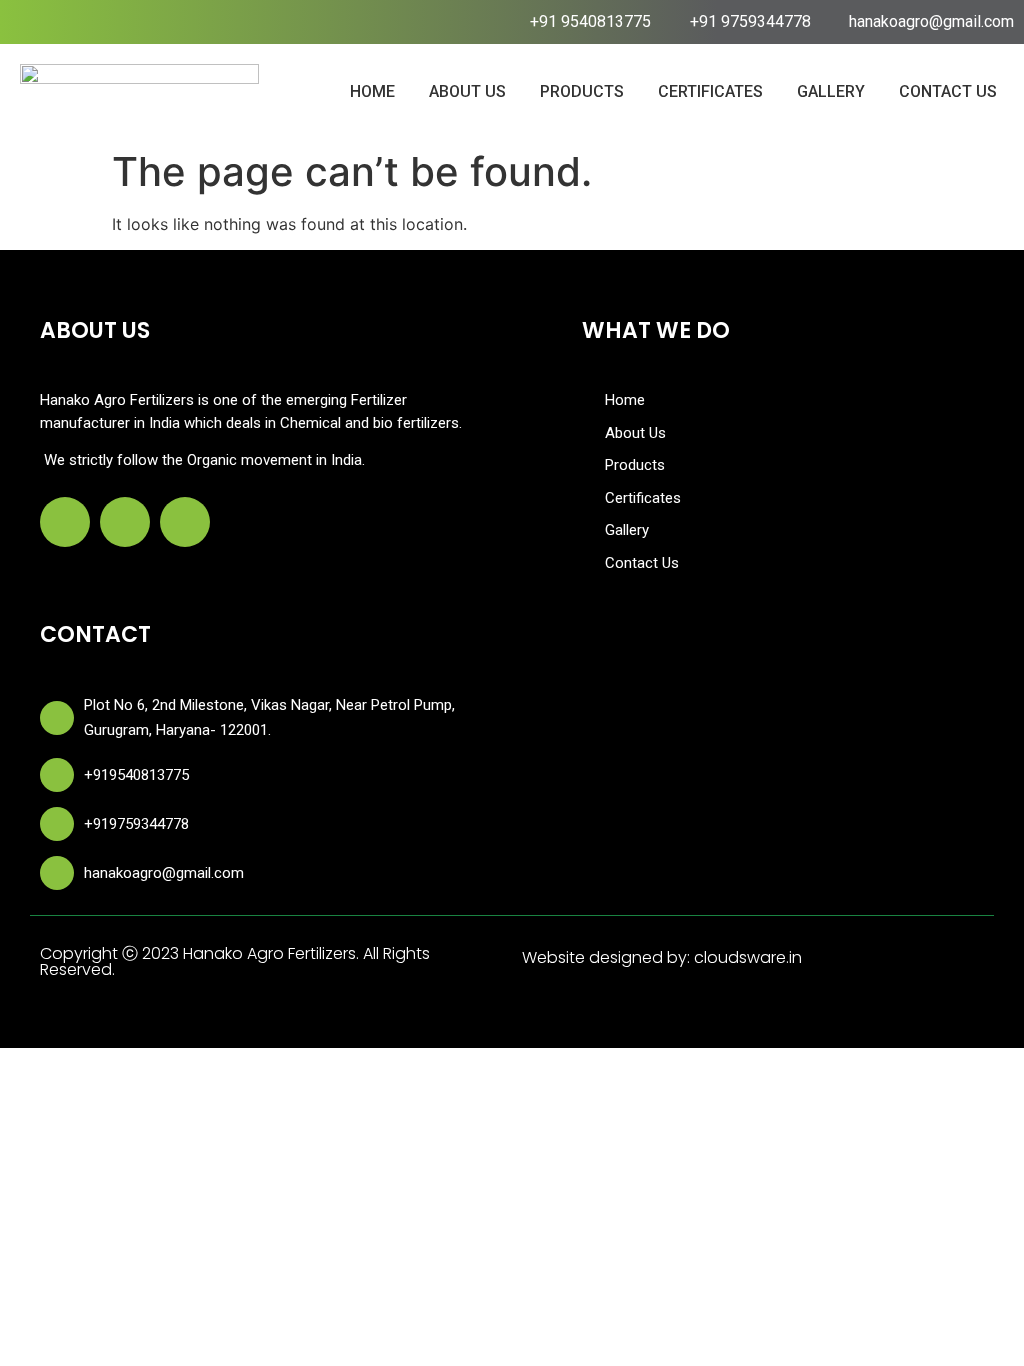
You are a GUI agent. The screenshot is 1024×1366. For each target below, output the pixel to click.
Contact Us (948, 91)
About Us (467, 91)
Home (372, 91)
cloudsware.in (748, 957)
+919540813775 (136, 775)
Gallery (831, 91)
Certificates (710, 91)
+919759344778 (136, 824)
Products (582, 91)
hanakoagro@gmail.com (164, 873)
